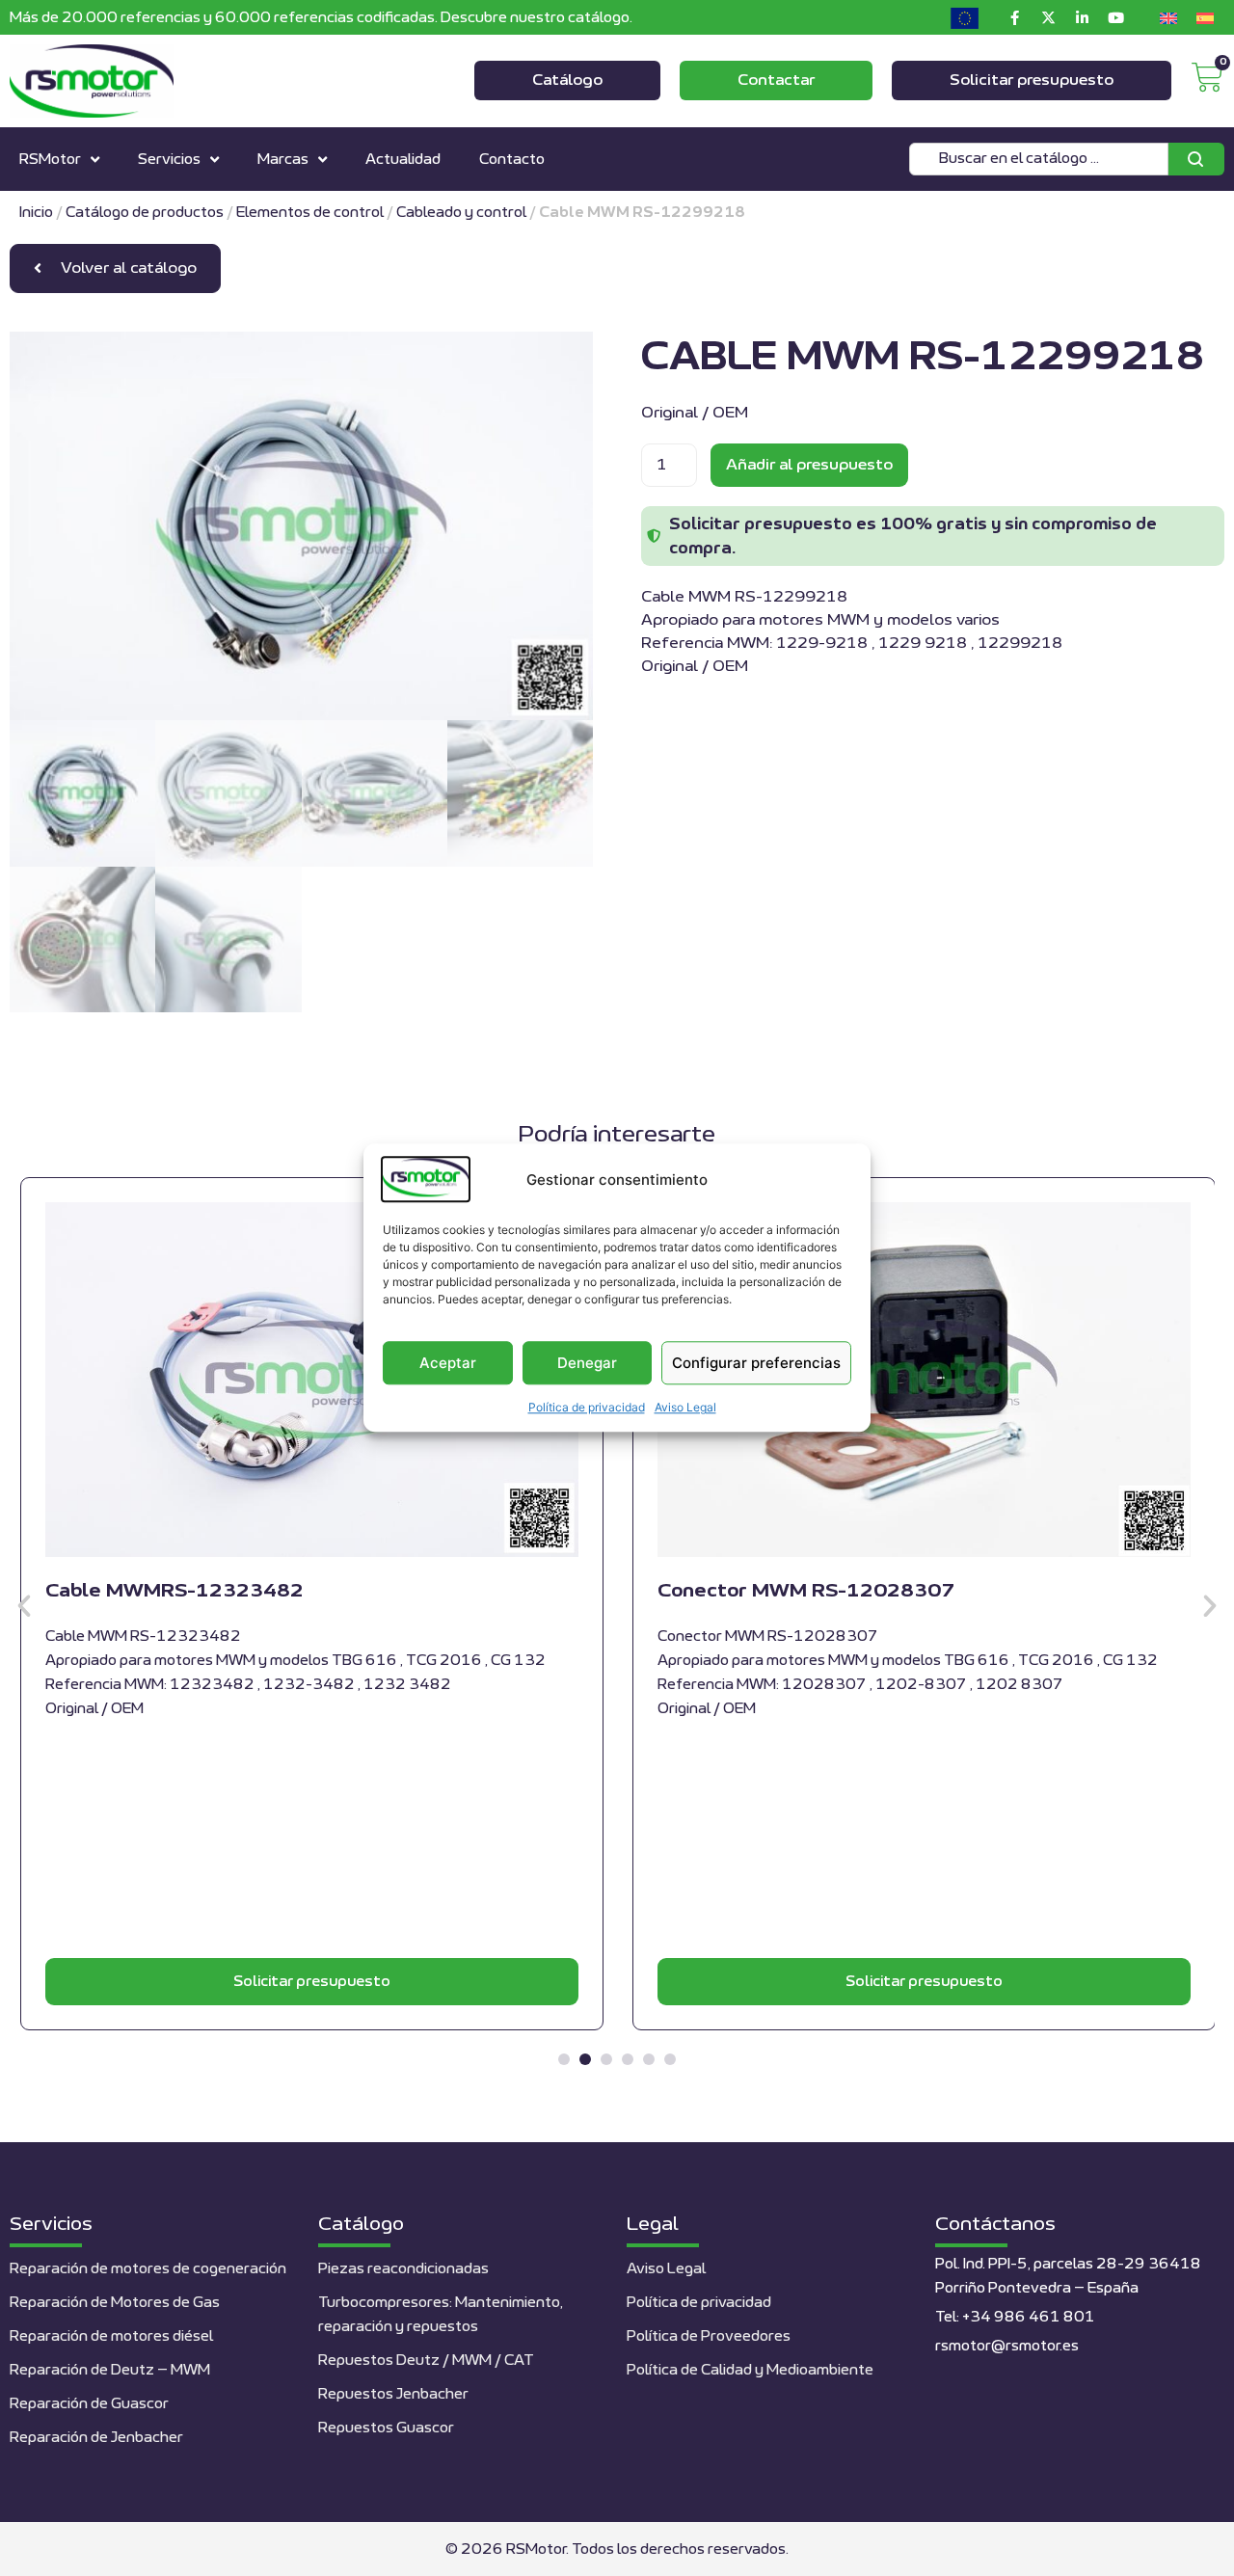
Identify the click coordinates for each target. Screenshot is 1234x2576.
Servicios (169, 160)
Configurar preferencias (756, 1363)
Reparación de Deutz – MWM (110, 2370)
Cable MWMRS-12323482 (174, 1591)
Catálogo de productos (145, 213)
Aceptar (448, 1363)
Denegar (587, 1363)
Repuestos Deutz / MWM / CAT (426, 2361)
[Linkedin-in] (1082, 17)
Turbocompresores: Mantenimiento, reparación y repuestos (441, 2315)
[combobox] (1039, 159)
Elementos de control (310, 213)
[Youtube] (1115, 17)
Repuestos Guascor (386, 2428)
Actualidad (403, 160)
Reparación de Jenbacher (96, 2438)
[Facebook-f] (1014, 17)
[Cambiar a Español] (1205, 18)
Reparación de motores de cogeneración (148, 2269)
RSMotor (50, 160)
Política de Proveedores (709, 2336)
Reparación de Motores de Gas (115, 2303)
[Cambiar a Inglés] (1168, 18)
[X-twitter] (1048, 17)
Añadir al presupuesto (809, 465)
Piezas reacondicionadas (403, 2269)
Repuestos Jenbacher (393, 2394)
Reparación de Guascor (89, 2404)
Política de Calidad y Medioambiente (750, 2370)
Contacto (512, 160)
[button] (24, 1606)
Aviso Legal (685, 1408)
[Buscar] (1196, 159)
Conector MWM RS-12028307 (806, 1591)
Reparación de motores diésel (111, 2336)
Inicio (36, 213)
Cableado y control (461, 213)
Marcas (283, 160)
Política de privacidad (587, 1408)
